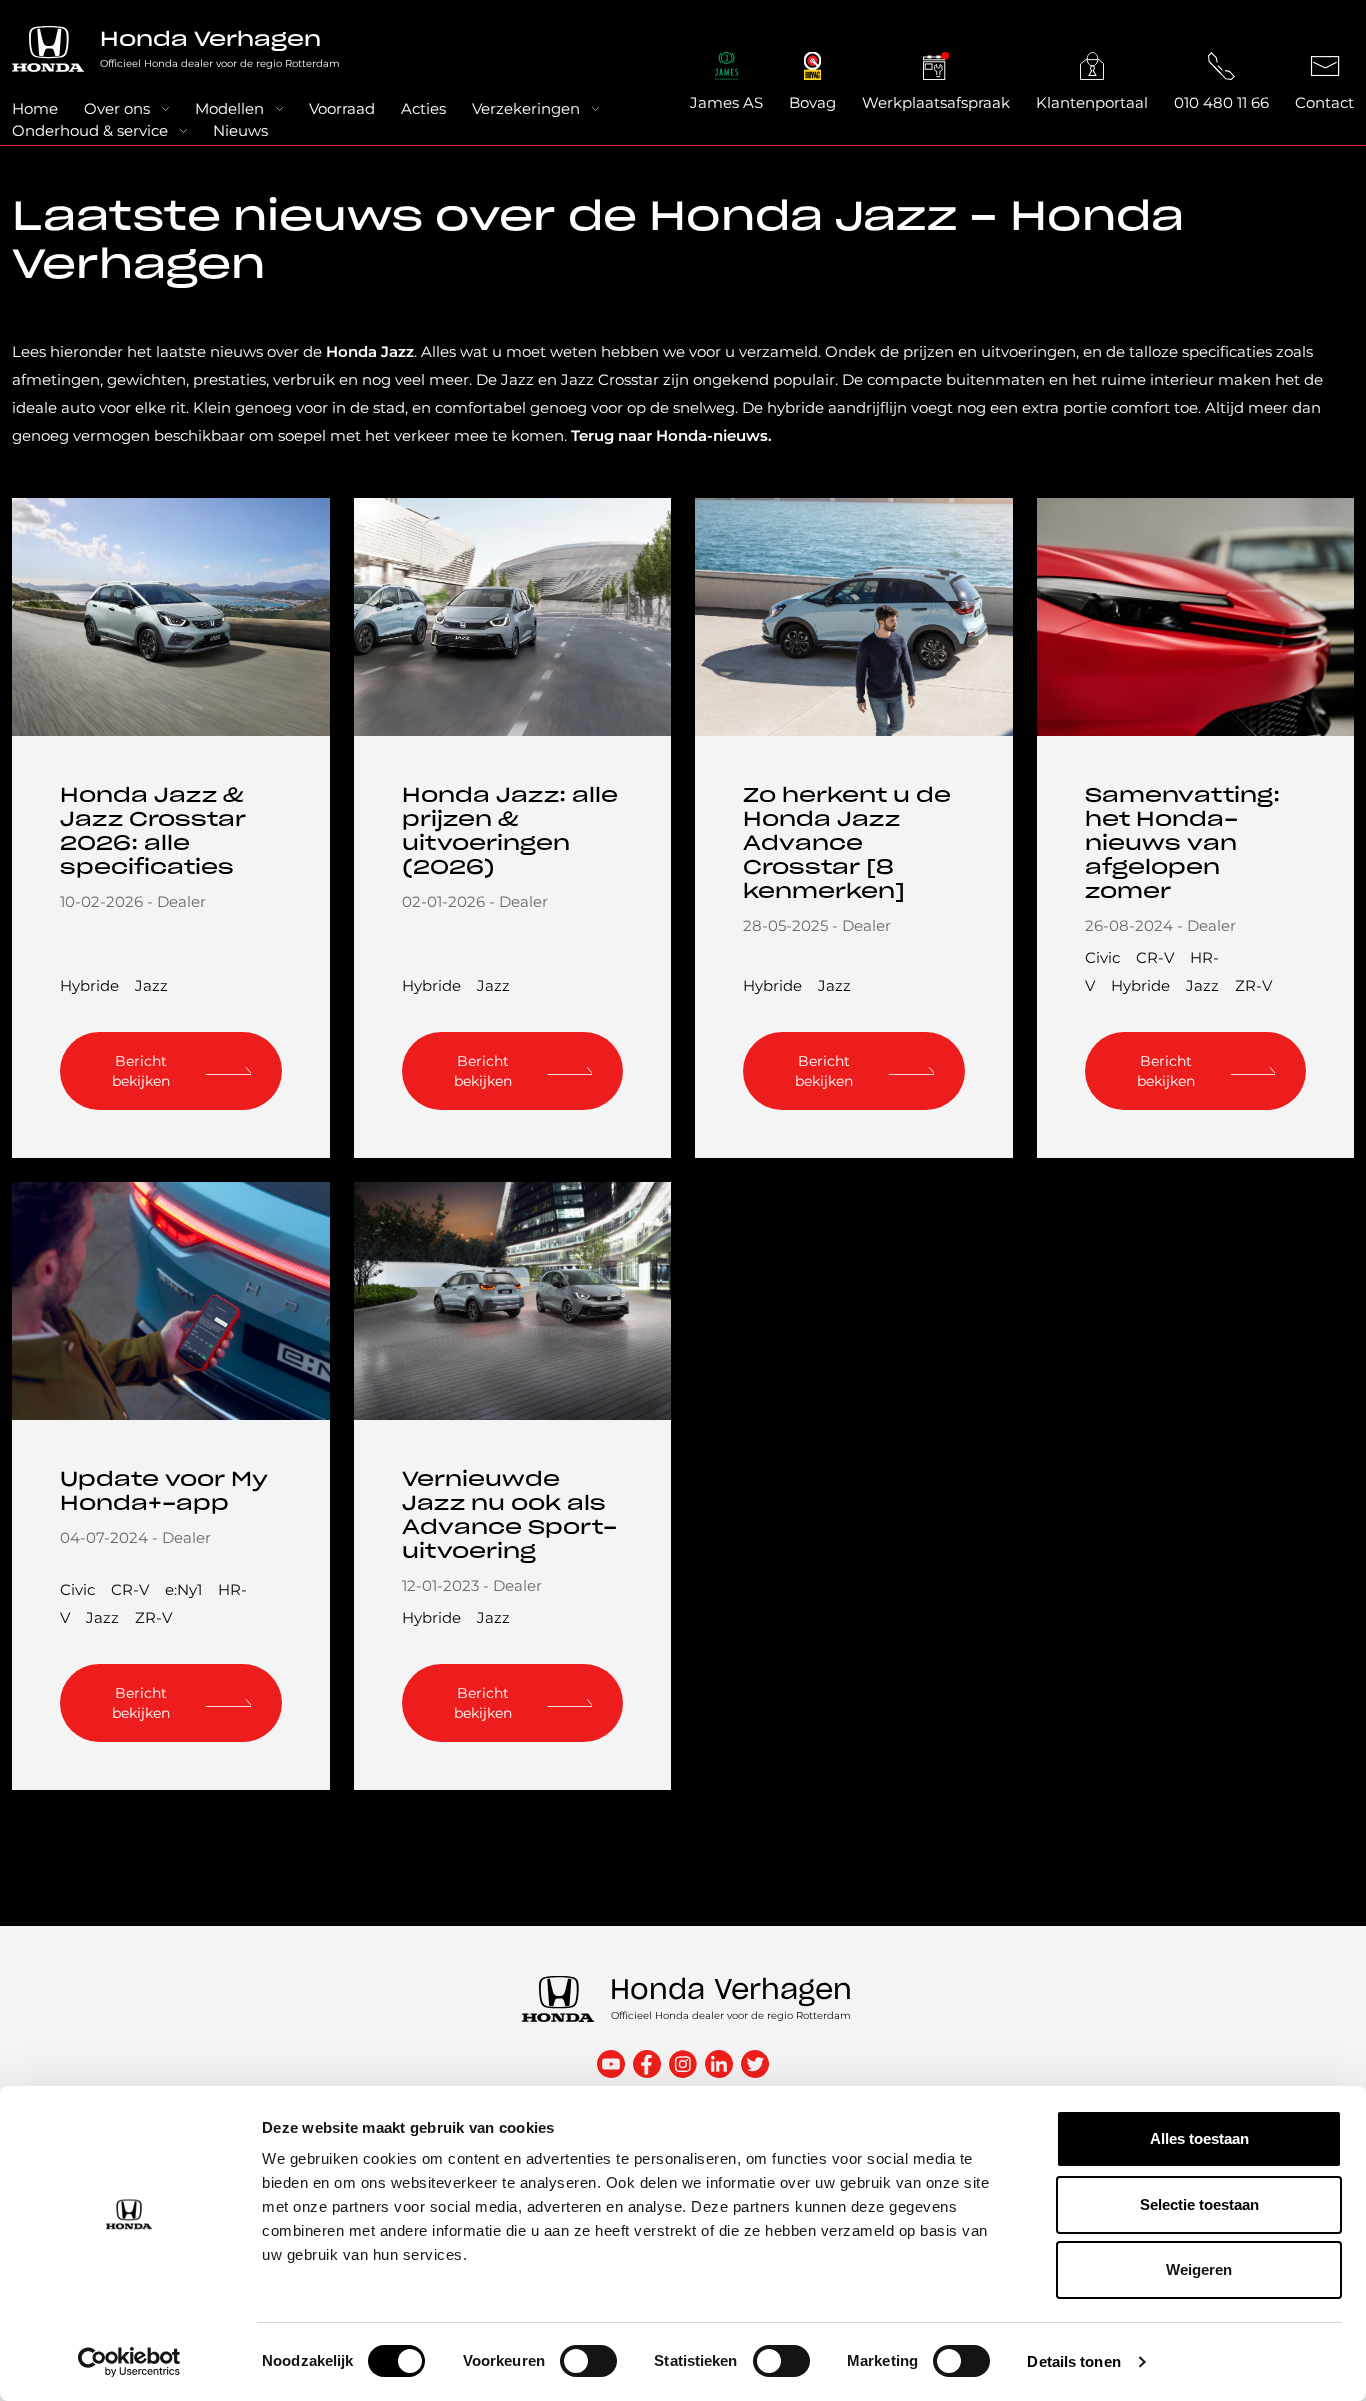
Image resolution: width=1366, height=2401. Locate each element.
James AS (726, 102)
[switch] (588, 2361)
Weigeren (1199, 2269)
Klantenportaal (1092, 102)
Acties (423, 108)
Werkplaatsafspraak (936, 102)
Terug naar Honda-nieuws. (671, 435)
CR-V (1155, 957)
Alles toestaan (1199, 2138)
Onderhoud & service (90, 130)
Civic (1102, 957)
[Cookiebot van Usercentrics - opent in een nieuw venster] (129, 2362)
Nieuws (240, 130)
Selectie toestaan (1199, 2204)
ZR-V (1253, 985)
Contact (1324, 102)
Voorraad (342, 108)
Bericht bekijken (141, 1071)
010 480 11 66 (1221, 102)
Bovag (812, 102)
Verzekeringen (526, 108)
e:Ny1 (183, 1589)
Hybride (89, 985)
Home (35, 108)
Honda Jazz (370, 351)
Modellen (229, 108)
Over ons (117, 108)
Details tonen (1073, 2361)
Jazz (151, 985)
